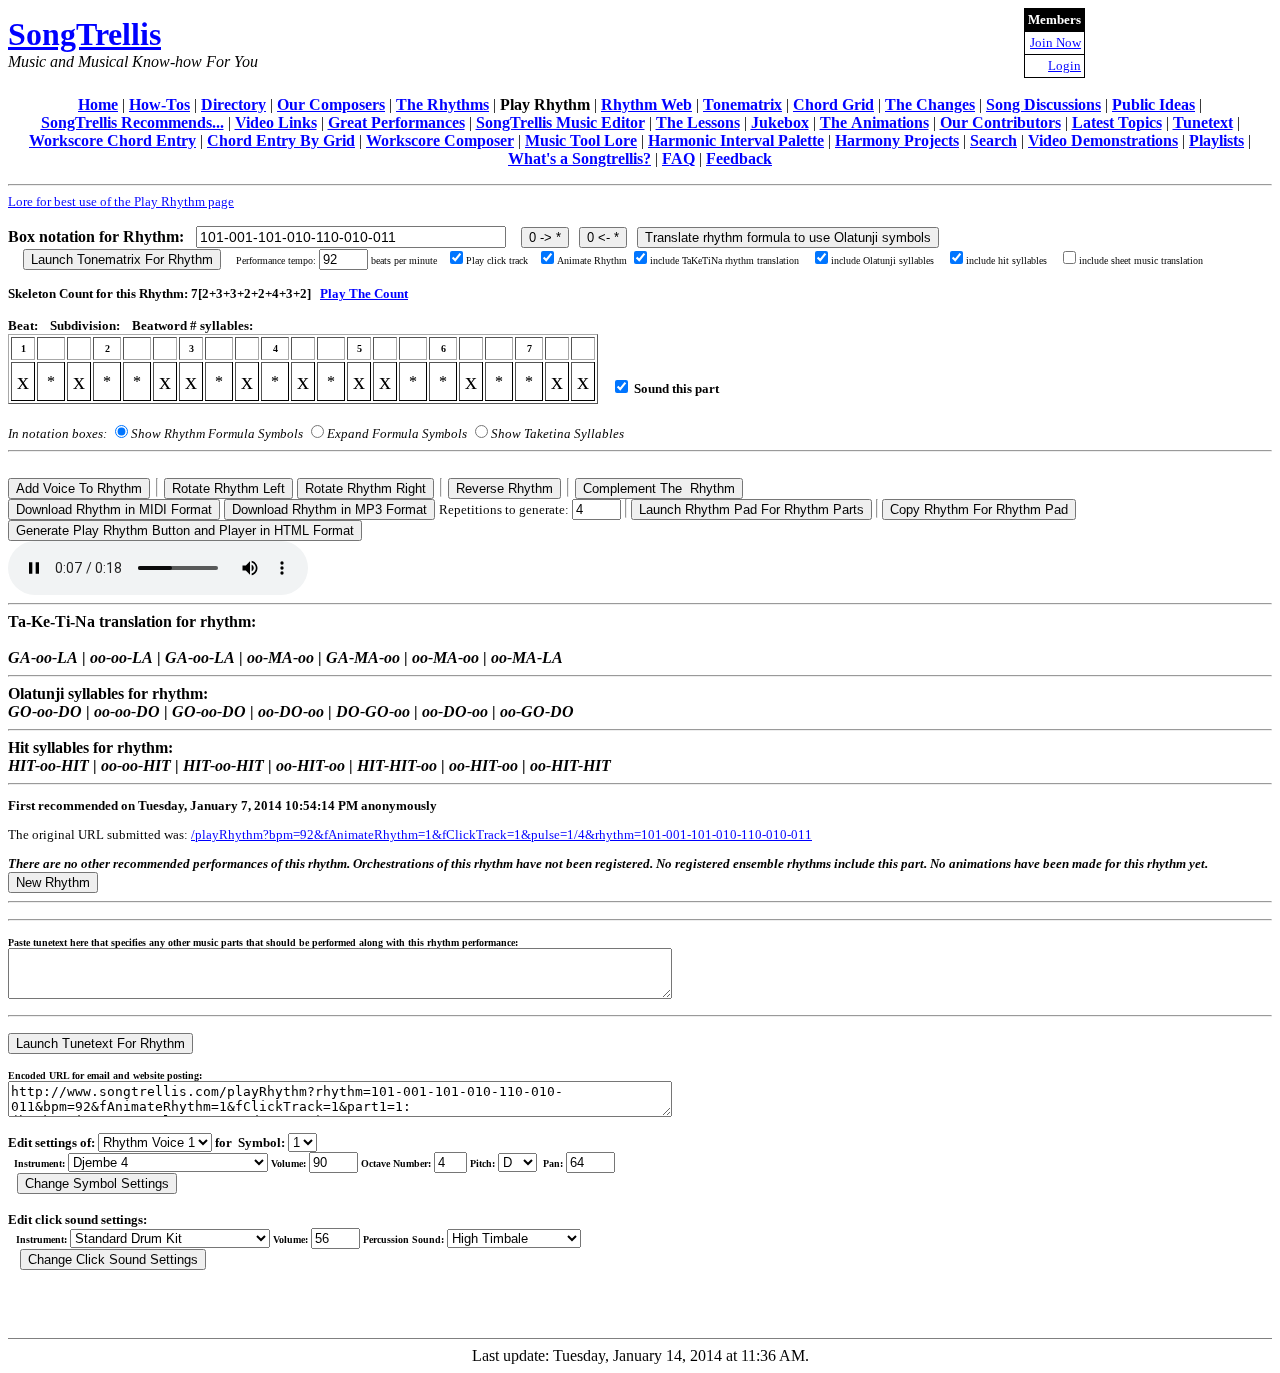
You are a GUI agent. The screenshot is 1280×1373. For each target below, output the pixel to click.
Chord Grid (833, 104)
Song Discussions (1043, 104)
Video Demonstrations (1103, 140)
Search (993, 140)
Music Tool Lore (581, 140)
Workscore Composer (440, 140)
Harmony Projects (897, 140)
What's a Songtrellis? (579, 158)
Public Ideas (1153, 104)
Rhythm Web (646, 104)
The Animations (874, 122)
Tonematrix (742, 104)
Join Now (1055, 42)
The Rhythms (442, 104)
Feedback (739, 158)
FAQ (678, 158)
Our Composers (331, 104)
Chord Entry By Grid (281, 140)
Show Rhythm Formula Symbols (217, 433)
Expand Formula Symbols (397, 433)
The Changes (930, 104)
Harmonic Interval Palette (736, 140)
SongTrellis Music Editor (560, 122)
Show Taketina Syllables (557, 433)
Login (1064, 65)
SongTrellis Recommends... (132, 122)
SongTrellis (84, 34)
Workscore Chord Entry (112, 140)
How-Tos (159, 104)
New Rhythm (53, 882)
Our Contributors (1000, 122)
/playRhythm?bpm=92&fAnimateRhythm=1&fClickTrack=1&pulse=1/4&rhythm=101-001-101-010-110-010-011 (501, 834)
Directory (233, 104)
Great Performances (396, 122)
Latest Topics (1117, 122)
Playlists (1216, 140)
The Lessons (698, 122)
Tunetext (1203, 122)
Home (98, 104)
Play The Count (364, 293)
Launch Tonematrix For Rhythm (122, 259)
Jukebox (780, 122)
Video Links (276, 122)
